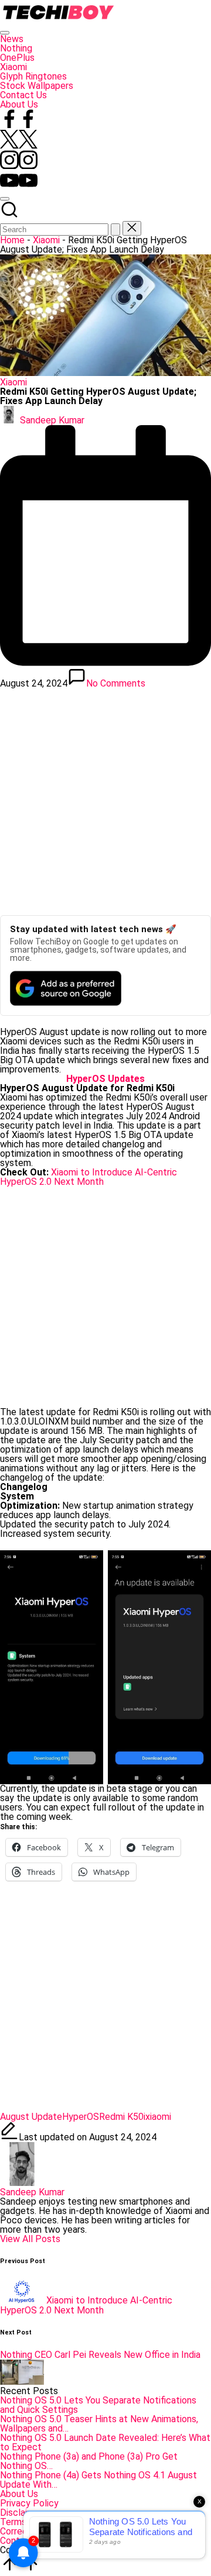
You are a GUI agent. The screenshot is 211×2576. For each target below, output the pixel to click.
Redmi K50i (122, 2117)
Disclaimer (21, 2513)
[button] (115, 230)
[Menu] (5, 33)
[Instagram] (19, 166)
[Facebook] (19, 125)
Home (12, 240)
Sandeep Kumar (32, 2192)
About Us (19, 2494)
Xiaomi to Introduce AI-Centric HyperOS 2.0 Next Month (89, 1177)
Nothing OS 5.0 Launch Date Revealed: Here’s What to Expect (105, 2442)
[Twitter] (19, 145)
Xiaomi (46, 240)
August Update (31, 2117)
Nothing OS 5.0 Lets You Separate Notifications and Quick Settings (98, 2405)
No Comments (116, 683)
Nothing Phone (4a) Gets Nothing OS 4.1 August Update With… (98, 2480)
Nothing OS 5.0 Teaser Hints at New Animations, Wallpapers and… (99, 2424)
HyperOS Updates (105, 1079)
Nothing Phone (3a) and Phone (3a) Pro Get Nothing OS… (89, 2461)
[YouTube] (19, 186)
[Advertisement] (105, 798)
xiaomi (158, 2117)
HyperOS (81, 2117)
